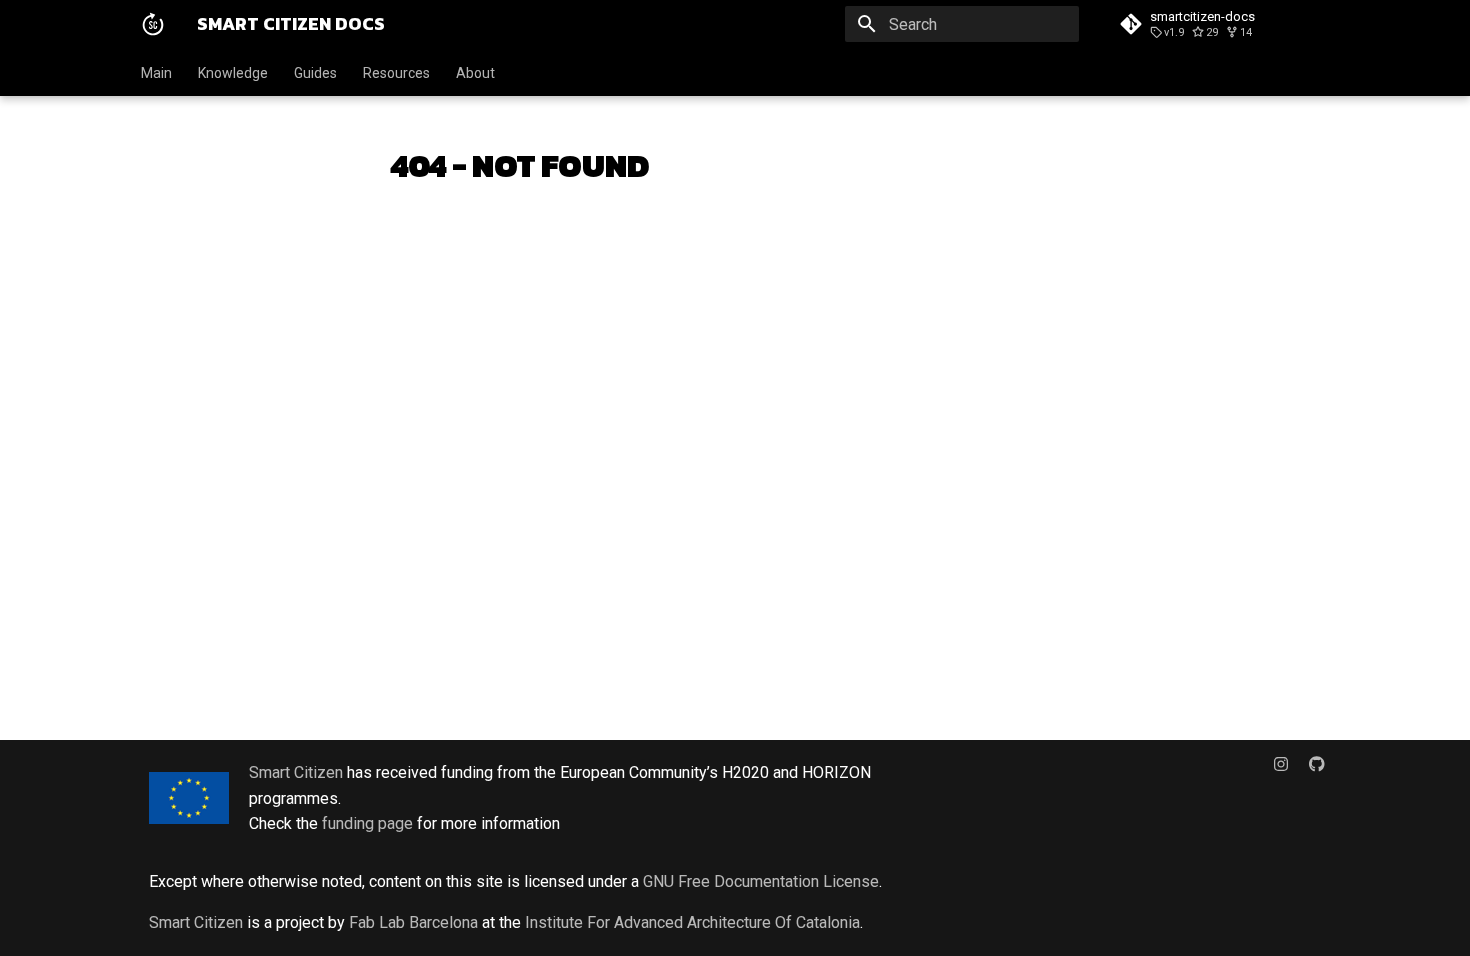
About (475, 73)
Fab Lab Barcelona (413, 922)
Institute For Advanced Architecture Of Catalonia (692, 922)
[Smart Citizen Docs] (153, 24)
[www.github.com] (1317, 772)
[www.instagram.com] (1281, 772)
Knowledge (233, 73)
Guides (315, 73)
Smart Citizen (296, 772)
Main (156, 73)
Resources (396, 73)
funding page (367, 823)
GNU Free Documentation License (761, 881)
